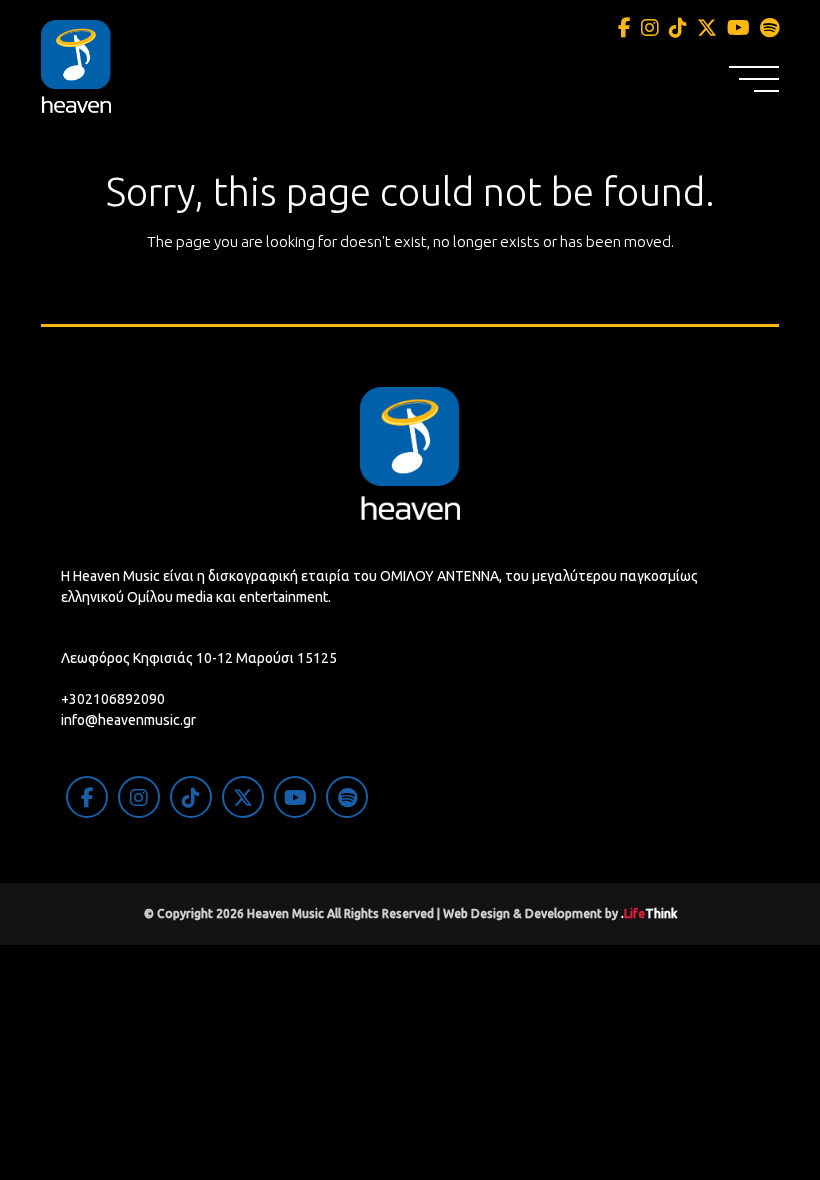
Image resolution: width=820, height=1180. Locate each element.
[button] (754, 79)
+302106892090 (113, 699)
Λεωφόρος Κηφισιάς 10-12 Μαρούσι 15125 (199, 658)
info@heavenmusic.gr (128, 720)
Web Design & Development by (560, 913)
